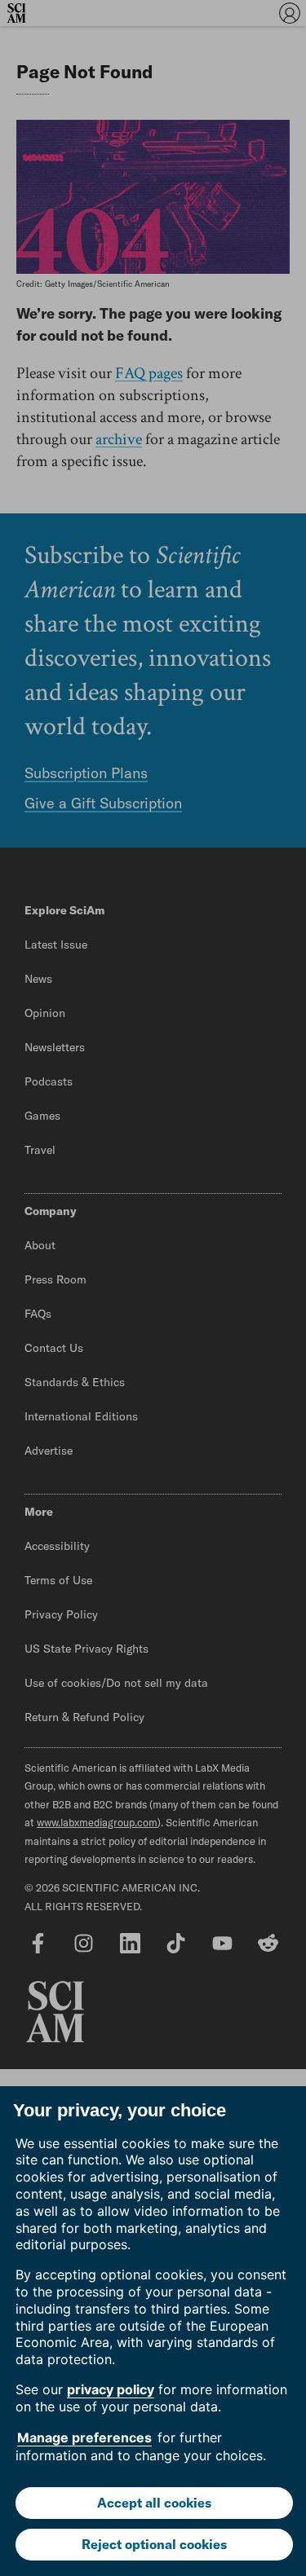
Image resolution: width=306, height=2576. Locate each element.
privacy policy (111, 2389)
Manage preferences (84, 2437)
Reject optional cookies (154, 2544)
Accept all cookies (154, 2503)
